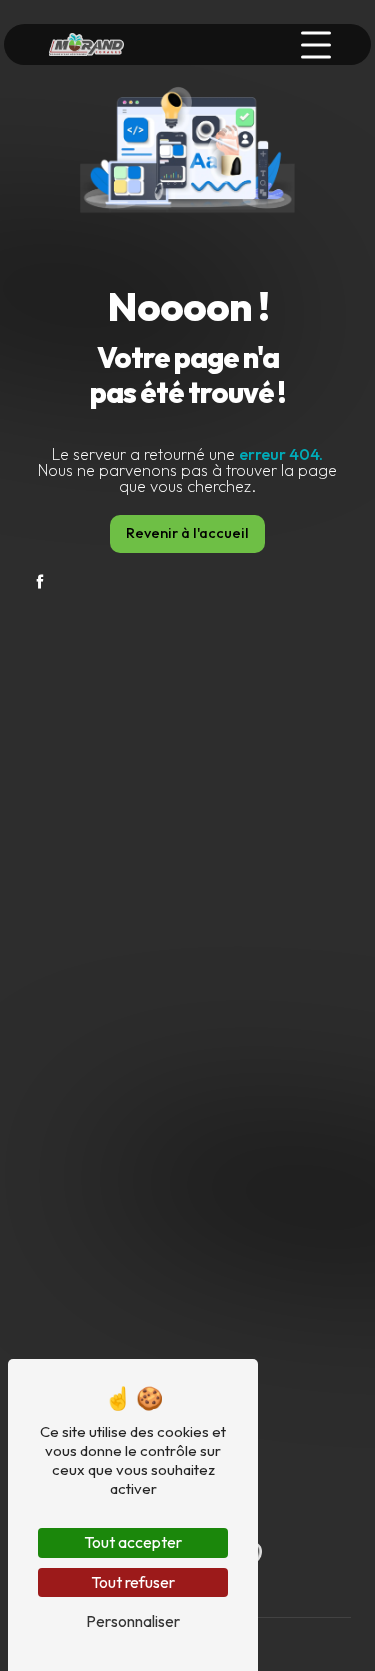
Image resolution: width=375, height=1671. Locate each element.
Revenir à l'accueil (187, 533)
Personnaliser (133, 1621)
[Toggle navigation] (316, 45)
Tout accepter (133, 1542)
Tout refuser (133, 1582)
